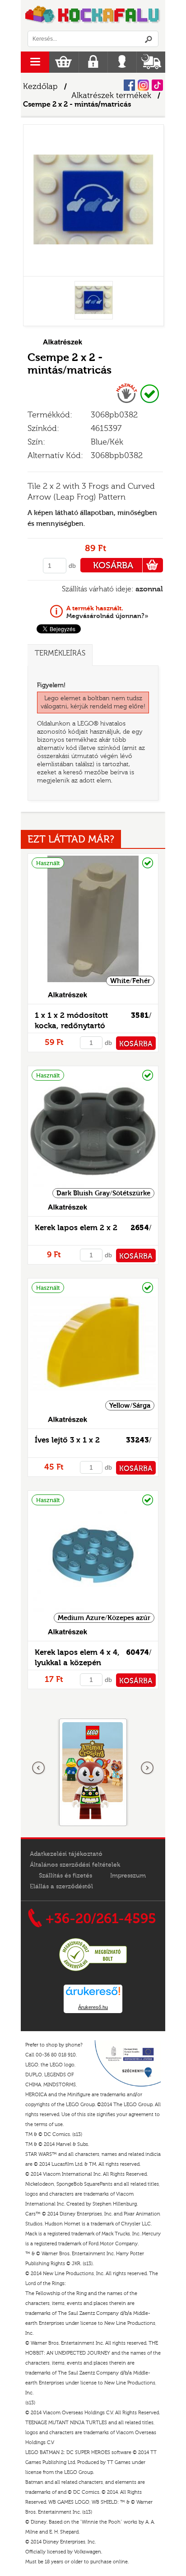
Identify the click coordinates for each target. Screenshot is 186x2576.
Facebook (129, 85)
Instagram (143, 85)
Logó (93, 15)
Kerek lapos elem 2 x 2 (76, 1228)
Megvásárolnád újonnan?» (107, 612)
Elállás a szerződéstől (61, 1887)
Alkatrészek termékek (111, 96)
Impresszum (128, 1876)
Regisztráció (93, 62)
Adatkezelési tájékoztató (66, 1854)
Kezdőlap (40, 87)
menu (35, 62)
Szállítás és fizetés (65, 1876)
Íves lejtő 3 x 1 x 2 (67, 1440)
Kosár (63, 62)
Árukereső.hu (93, 2007)
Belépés (122, 62)
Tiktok (157, 85)
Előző (39, 1768)
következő (147, 1768)
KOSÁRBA (113, 565)
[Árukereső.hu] (93, 1970)
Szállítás (151, 62)
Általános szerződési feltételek (75, 1865)
